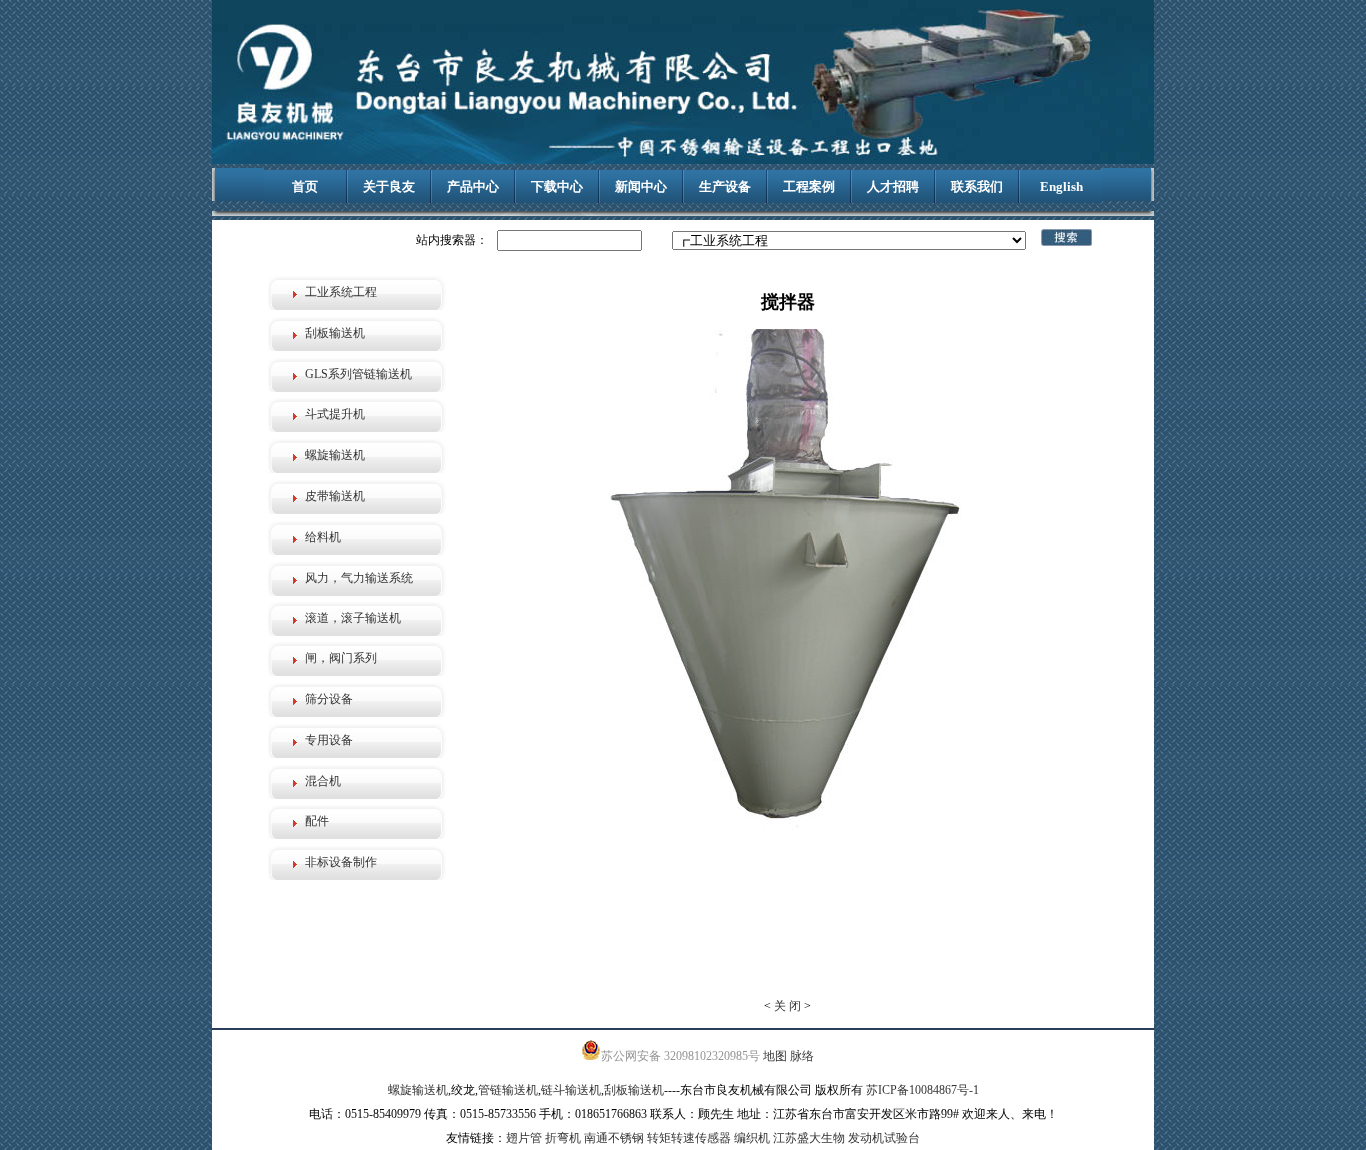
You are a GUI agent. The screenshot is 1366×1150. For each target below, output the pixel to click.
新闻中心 (641, 186)
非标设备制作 (341, 862)
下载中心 (557, 186)
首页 (305, 186)
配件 (317, 821)
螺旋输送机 (335, 455)
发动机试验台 (884, 1138)
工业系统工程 (341, 292)
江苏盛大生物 (809, 1138)
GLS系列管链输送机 (358, 374)
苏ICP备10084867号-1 (922, 1090)
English (1061, 186)
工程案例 (809, 186)
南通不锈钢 (614, 1138)
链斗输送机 (571, 1090)
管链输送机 (508, 1090)
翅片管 (524, 1138)
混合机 (323, 781)
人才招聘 (893, 186)
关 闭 (787, 1006)
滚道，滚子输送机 (353, 618)
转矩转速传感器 (689, 1138)
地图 (775, 1056)
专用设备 (329, 740)
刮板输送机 (335, 333)
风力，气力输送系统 (359, 578)
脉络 (802, 1056)
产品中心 (473, 186)
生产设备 (725, 186)
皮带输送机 (335, 496)
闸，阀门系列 (341, 658)
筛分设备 (329, 699)
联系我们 (977, 186)
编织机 (752, 1138)
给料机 (323, 537)
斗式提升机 (335, 414)
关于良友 (389, 186)
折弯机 (563, 1138)
